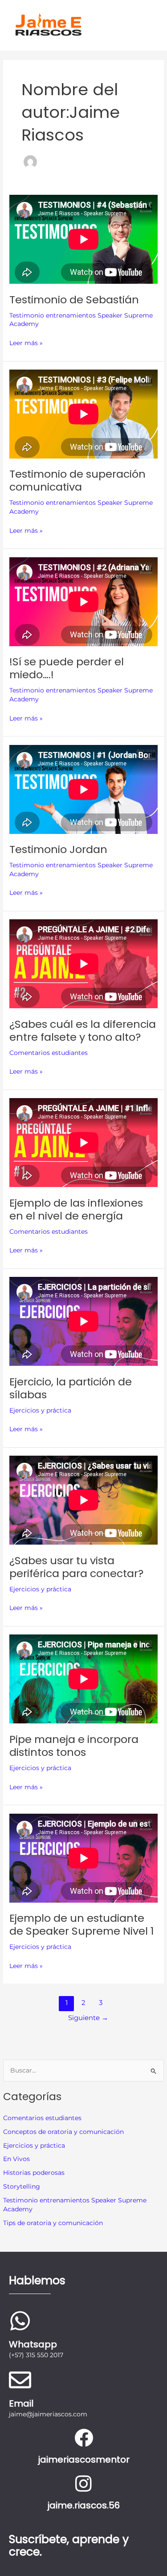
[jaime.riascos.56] (84, 2483)
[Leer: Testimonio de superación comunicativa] (83, 414)
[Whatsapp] (20, 2321)
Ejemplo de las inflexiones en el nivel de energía (76, 1209)
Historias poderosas (34, 2173)
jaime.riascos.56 (83, 2505)
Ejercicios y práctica (34, 2145)
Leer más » (26, 342)
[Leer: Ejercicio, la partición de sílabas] (83, 1321)
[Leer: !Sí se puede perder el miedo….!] (83, 602)
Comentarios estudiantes (42, 2118)
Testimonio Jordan (58, 849)
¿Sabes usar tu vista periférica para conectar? (76, 1567)
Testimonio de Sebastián (74, 300)
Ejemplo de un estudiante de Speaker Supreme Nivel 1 (81, 1924)
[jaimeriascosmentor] (84, 2438)
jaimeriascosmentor (84, 2459)
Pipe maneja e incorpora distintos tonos (74, 1746)
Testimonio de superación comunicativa (77, 480)
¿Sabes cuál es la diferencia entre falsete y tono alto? (83, 1030)
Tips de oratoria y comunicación (53, 2223)
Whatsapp (33, 2344)
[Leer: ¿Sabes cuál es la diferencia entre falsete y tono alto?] (83, 964)
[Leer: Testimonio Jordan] (83, 789)
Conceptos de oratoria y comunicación (63, 2132)
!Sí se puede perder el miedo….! (67, 668)
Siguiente (88, 2018)
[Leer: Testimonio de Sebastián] (83, 239)
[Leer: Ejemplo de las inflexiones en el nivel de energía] (83, 1143)
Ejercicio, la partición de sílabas (71, 1388)
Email (21, 2403)
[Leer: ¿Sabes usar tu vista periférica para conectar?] (83, 1500)
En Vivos (16, 2159)
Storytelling (22, 2186)
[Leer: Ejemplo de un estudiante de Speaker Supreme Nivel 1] (83, 1858)
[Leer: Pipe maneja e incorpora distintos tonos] (83, 1679)
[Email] (20, 2380)
